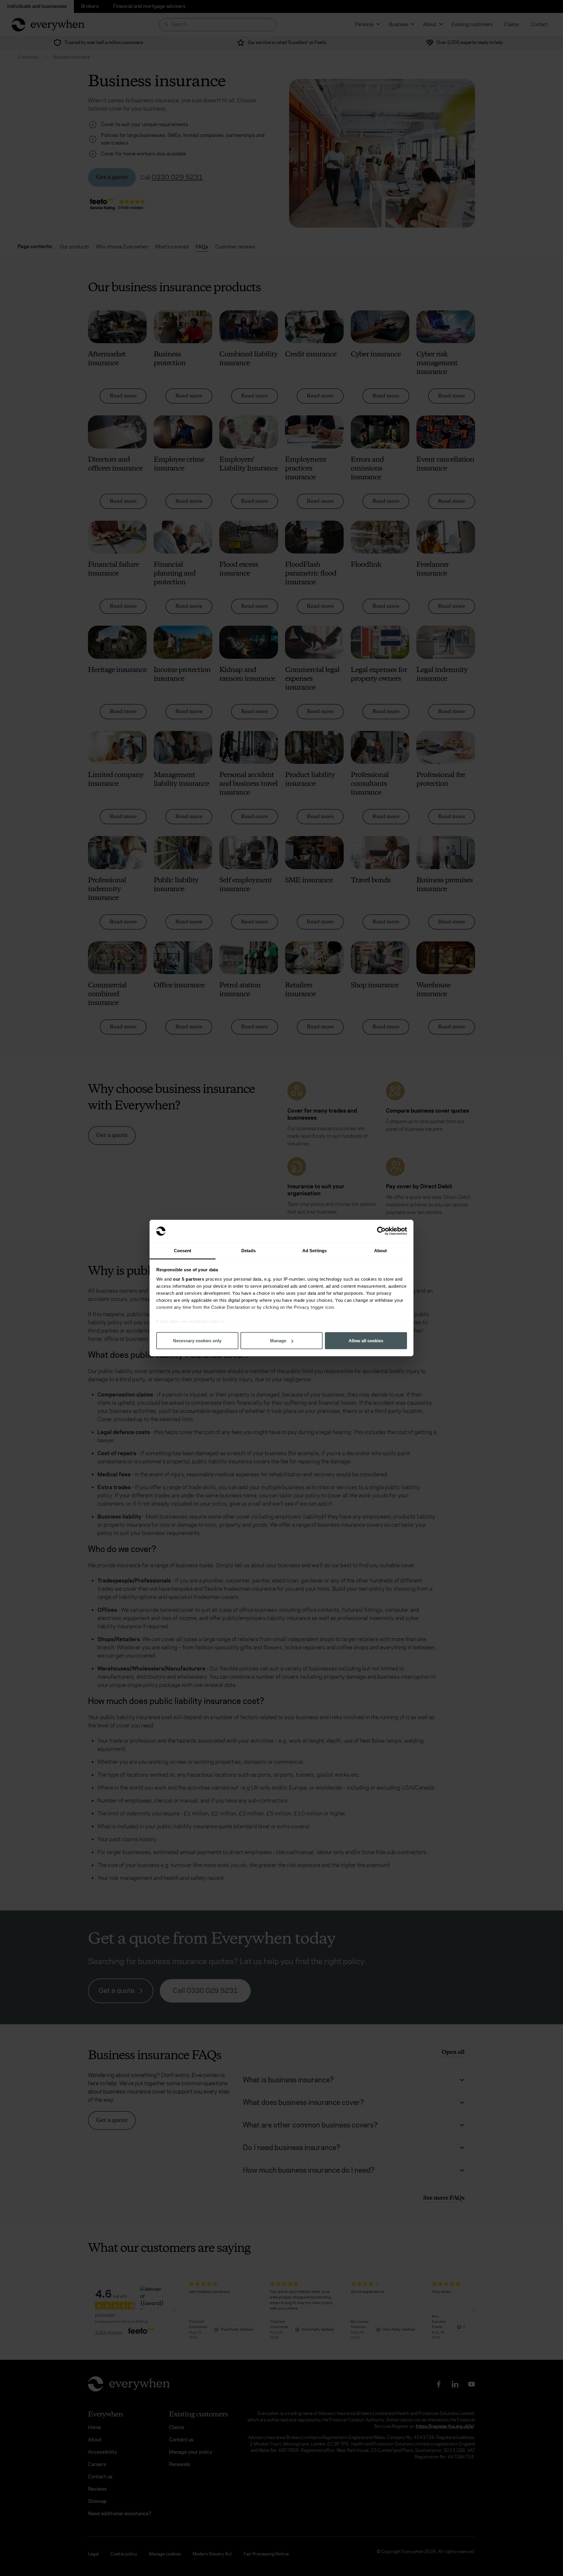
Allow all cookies (366, 1341)
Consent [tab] (183, 1250)
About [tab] (381, 1250)
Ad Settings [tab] (314, 1250)
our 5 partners (189, 1279)
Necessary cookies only (197, 1341)
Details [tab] (249, 1250)
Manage (278, 1341)
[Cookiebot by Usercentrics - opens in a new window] (381, 1231)
